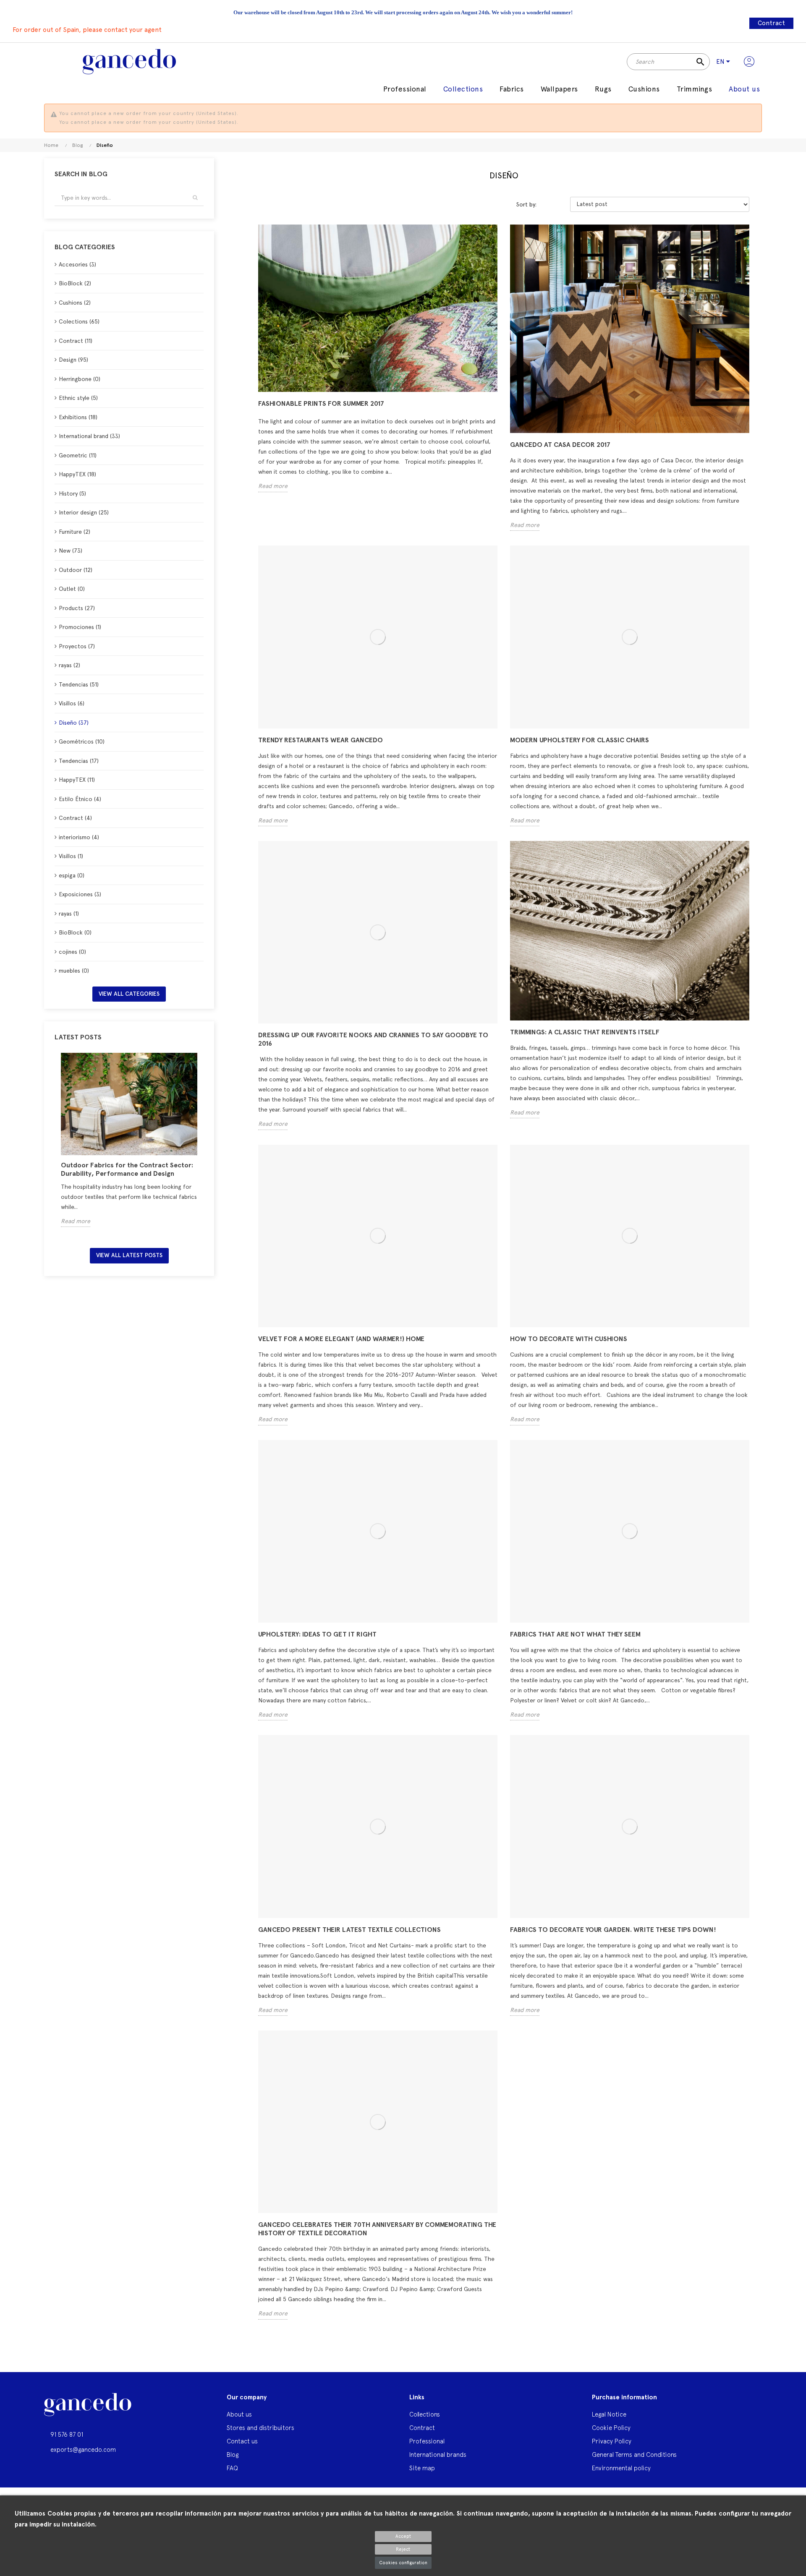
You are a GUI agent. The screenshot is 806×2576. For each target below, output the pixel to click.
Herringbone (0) (80, 379)
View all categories (129, 994)
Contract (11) (76, 341)
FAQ (232, 2468)
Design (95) (73, 360)
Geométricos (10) (82, 741)
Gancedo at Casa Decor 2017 (560, 445)
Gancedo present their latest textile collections (349, 1930)
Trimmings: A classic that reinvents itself (585, 1032)
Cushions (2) (75, 303)
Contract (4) (75, 818)
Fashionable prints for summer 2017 (321, 403)
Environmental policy (621, 2468)
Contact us (242, 2441)
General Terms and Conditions (634, 2455)
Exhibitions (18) (78, 417)
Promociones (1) (80, 627)
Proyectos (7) (77, 646)
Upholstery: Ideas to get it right (317, 1634)
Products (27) (77, 608)
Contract (771, 23)
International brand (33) (89, 436)
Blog (233, 2455)
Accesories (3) (77, 264)
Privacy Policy (612, 2441)
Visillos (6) (72, 703)
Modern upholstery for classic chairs (580, 740)
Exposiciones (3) (80, 894)
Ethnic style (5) (78, 398)
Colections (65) (79, 321)
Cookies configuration (403, 2563)
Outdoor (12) (76, 570)
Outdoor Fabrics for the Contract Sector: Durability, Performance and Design (127, 1169)
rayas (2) (69, 665)
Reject (403, 2549)
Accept (403, 2536)
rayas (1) (69, 913)
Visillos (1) (71, 856)
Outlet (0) (72, 589)
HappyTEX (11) (77, 780)
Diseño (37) (74, 723)
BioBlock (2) (75, 283)
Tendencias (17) (79, 761)
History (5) (72, 493)
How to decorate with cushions (569, 1339)
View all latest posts (129, 1255)
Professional (427, 2441)
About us (239, 2414)
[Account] (749, 62)
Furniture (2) (75, 532)
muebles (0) (74, 971)
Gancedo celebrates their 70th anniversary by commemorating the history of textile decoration (377, 2229)
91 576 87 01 (67, 2434)
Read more (76, 1221)
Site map (422, 2468)
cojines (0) (72, 952)
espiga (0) (72, 875)
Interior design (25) (84, 512)
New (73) (71, 551)
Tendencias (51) (79, 684)
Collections (425, 2414)
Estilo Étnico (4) (80, 799)
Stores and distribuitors (260, 2428)
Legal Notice (609, 2414)
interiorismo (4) (79, 837)
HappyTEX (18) (77, 474)
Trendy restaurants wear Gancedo (321, 740)
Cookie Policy (611, 2428)
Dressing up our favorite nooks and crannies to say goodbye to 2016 (373, 1039)
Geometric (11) (78, 455)
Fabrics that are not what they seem (575, 1634)
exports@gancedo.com (83, 2449)
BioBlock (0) (75, 932)
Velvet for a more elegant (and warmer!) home (341, 1339)
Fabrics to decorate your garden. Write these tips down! (613, 1930)
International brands (438, 2455)
